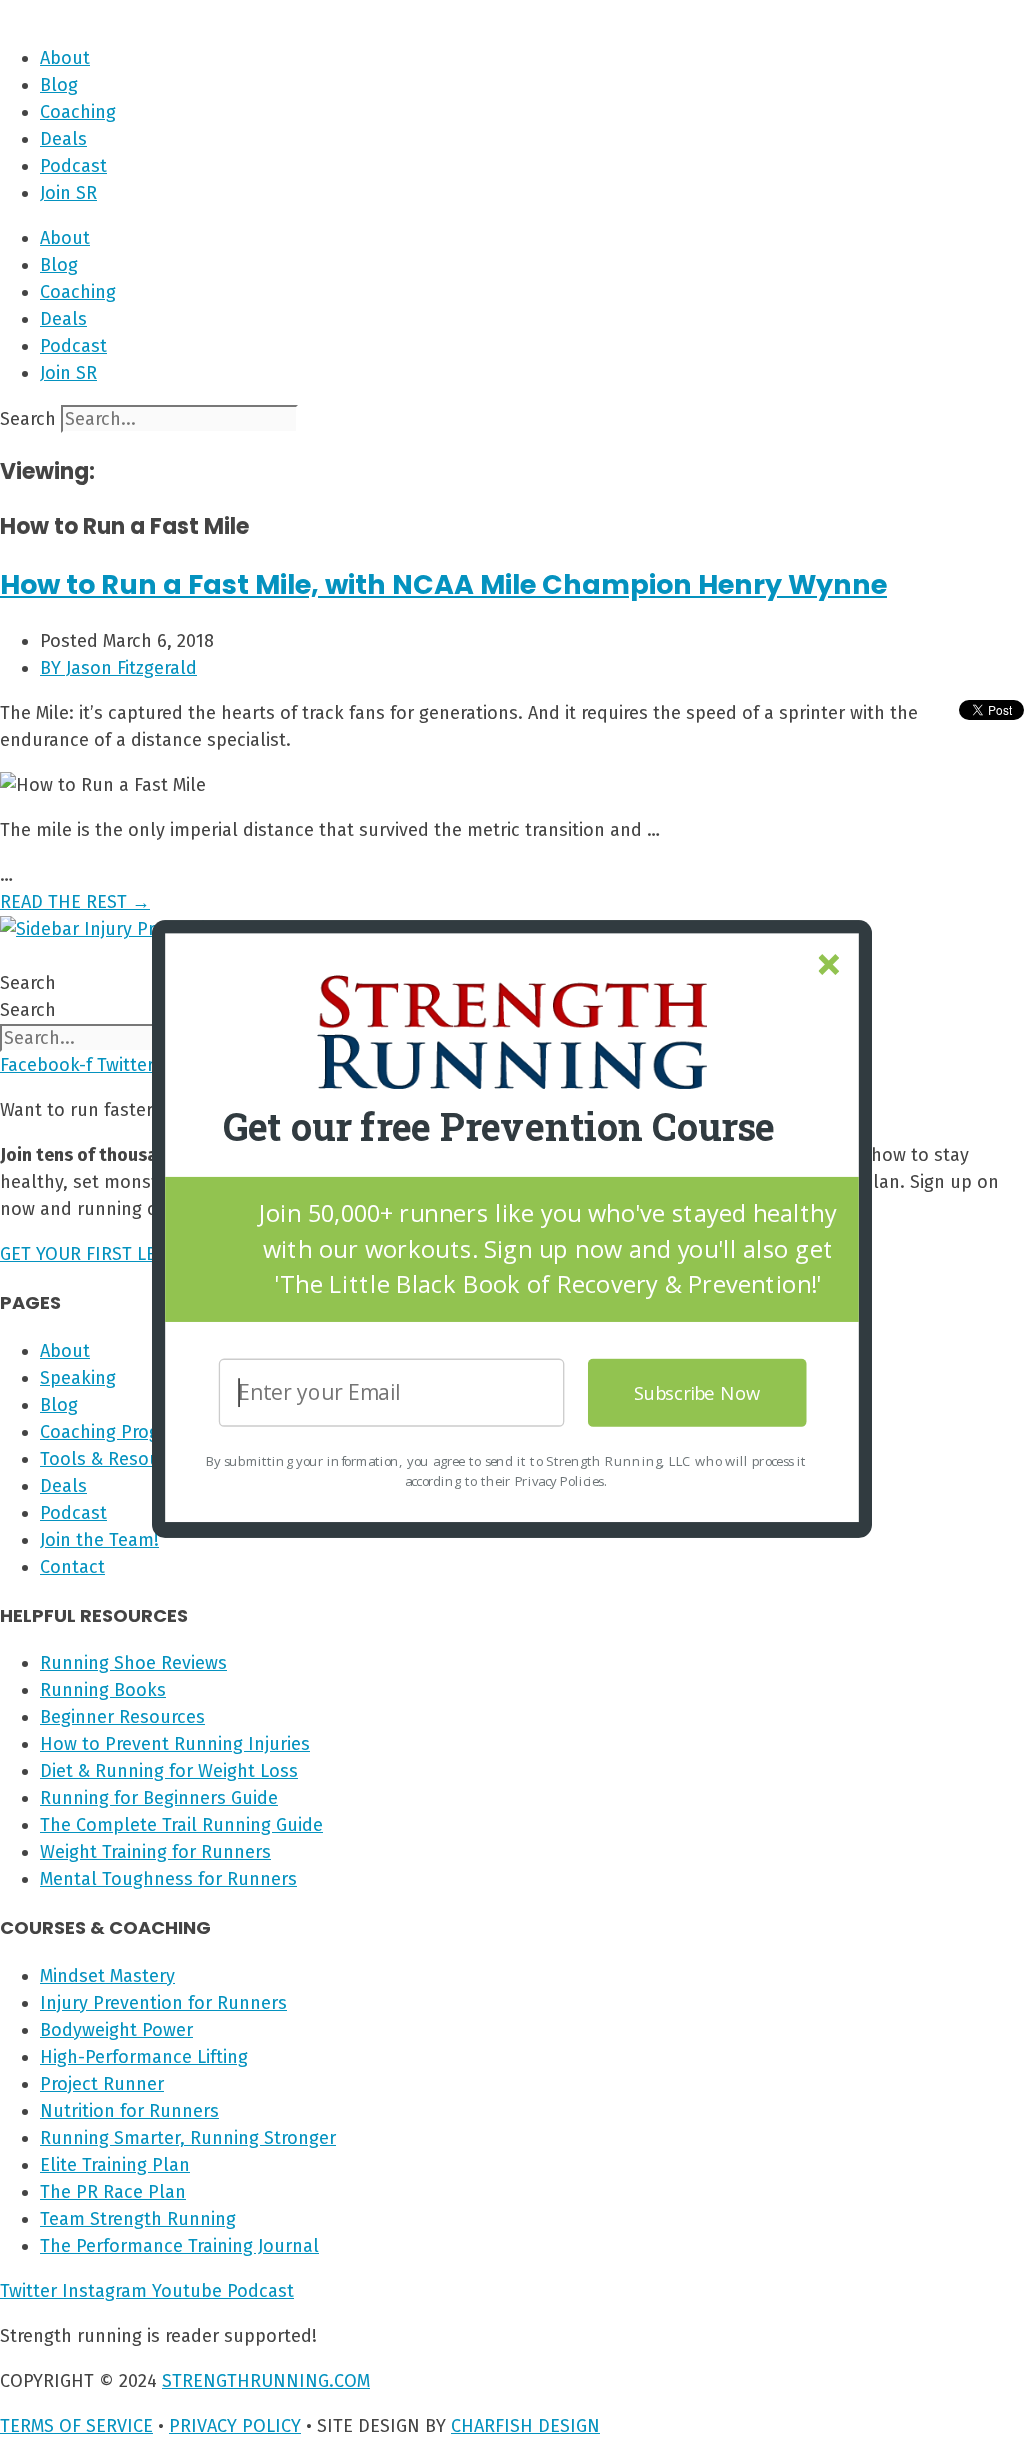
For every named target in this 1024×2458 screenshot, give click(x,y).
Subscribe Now (697, 1392)
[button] (499, 1127)
